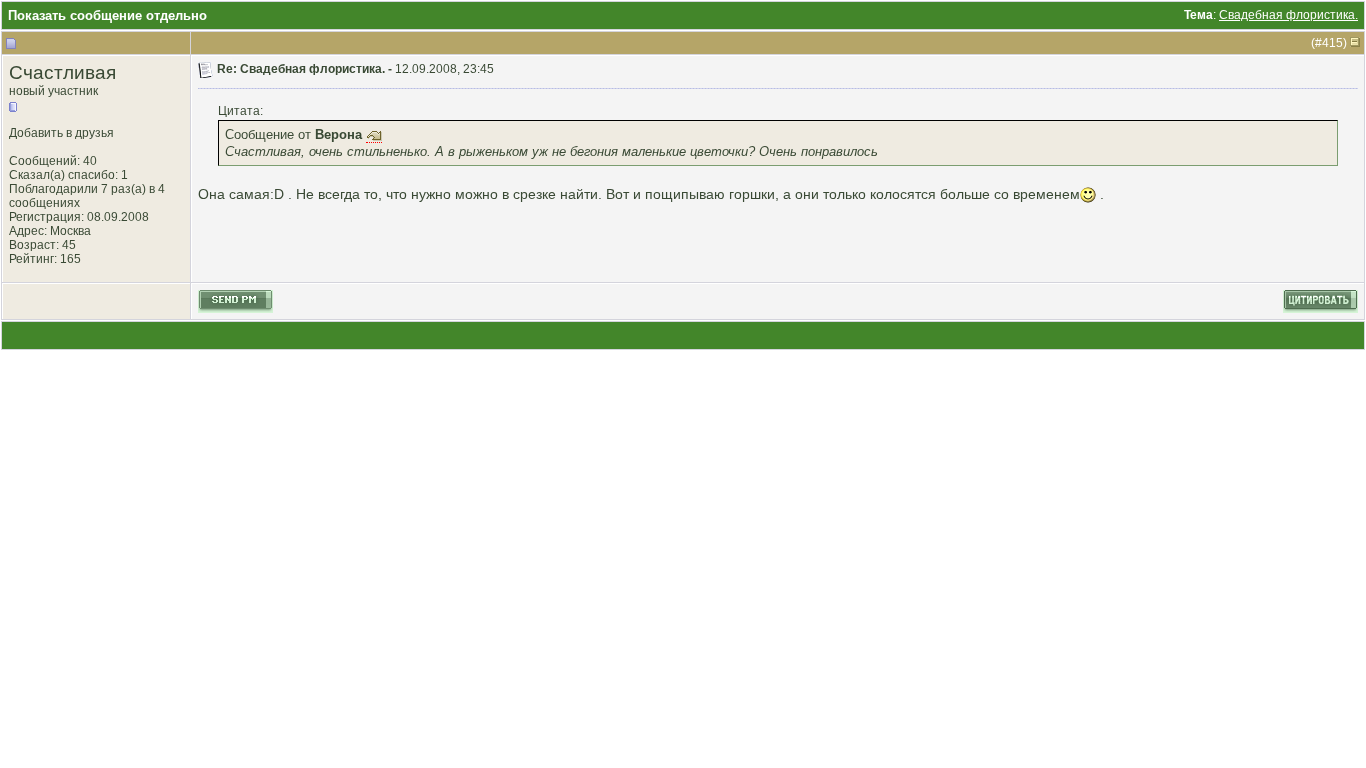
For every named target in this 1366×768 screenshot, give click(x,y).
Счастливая (62, 72)
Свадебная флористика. (1288, 15)
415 (1332, 43)
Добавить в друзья (61, 133)
